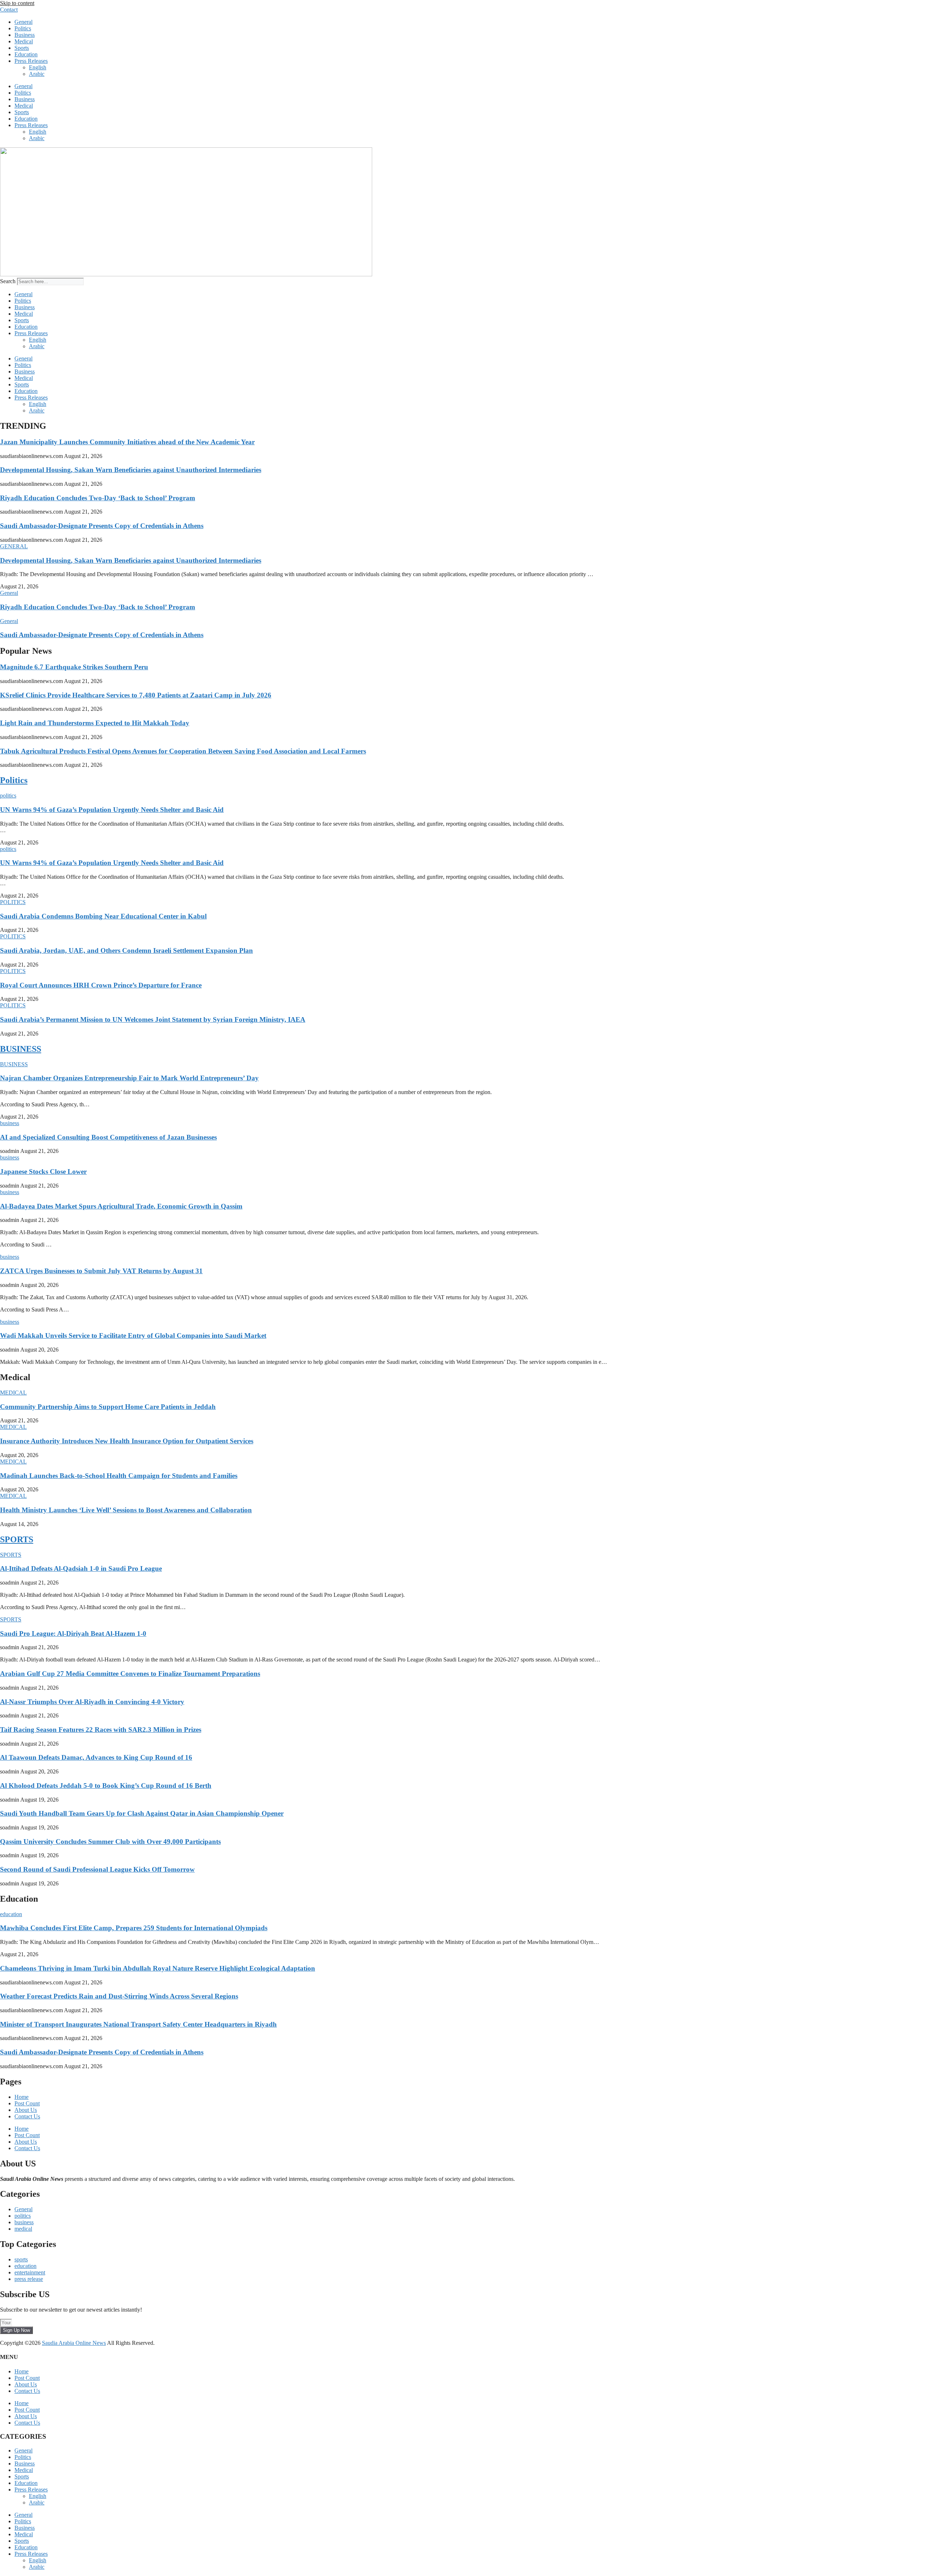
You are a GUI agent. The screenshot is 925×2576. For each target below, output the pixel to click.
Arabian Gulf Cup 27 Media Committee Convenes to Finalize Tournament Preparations (130, 1674)
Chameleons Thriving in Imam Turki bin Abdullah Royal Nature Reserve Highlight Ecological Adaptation (158, 1968)
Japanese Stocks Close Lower (43, 1172)
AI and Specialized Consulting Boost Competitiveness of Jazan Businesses (108, 1137)
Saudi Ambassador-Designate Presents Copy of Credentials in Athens (102, 526)
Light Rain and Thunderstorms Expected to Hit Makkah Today (95, 723)
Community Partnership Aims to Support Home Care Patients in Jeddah (108, 1407)
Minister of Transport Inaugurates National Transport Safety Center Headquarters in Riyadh (138, 2024)
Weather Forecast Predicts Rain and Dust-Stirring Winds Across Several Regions (119, 1996)
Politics (23, 28)
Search (8, 281)
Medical (24, 41)
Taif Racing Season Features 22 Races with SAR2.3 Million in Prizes (101, 1730)
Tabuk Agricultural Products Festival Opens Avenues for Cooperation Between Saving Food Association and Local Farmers (183, 751)
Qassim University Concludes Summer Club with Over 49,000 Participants (110, 1842)
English (38, 67)
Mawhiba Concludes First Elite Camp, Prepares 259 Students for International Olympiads (134, 1928)
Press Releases (31, 61)
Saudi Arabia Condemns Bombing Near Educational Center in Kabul (103, 916)
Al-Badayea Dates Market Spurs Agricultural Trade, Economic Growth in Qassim (121, 1206)
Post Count (27, 2103)
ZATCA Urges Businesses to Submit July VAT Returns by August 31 (101, 1271)
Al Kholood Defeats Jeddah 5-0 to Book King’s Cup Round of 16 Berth (106, 1786)
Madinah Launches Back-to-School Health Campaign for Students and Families (119, 1476)
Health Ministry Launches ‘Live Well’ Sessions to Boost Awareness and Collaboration (126, 1510)
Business (25, 35)
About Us (26, 2110)
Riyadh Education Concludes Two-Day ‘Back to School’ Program (98, 498)
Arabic (37, 74)
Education (26, 54)
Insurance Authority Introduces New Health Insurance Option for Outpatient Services (127, 1441)
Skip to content (17, 3)
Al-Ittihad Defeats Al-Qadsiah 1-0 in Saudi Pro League (81, 1568)
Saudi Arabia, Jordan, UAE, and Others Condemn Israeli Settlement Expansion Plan (126, 950)
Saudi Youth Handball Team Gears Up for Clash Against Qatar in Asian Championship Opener (142, 1813)
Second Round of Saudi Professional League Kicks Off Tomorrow (97, 1869)
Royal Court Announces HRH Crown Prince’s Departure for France (101, 985)
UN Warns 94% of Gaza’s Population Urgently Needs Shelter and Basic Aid (112, 810)
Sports (22, 48)
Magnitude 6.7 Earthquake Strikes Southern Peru (74, 667)
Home (21, 2097)
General (23, 22)
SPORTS (17, 1539)
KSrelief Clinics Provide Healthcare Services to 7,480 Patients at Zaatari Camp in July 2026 (136, 695)
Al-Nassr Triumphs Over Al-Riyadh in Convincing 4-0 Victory (92, 1702)
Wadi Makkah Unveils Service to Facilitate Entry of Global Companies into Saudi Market (133, 1335)
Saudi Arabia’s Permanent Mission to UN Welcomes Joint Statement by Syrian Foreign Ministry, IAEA (153, 1019)
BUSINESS (21, 1049)
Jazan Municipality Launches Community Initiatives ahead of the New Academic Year (127, 442)
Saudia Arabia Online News (74, 2343)
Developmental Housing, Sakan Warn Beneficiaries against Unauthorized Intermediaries (131, 470)
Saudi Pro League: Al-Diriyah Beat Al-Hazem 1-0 (73, 1633)
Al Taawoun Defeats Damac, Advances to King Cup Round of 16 (96, 1757)
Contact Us (27, 2116)
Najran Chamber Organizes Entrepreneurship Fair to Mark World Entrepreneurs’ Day (129, 1078)
